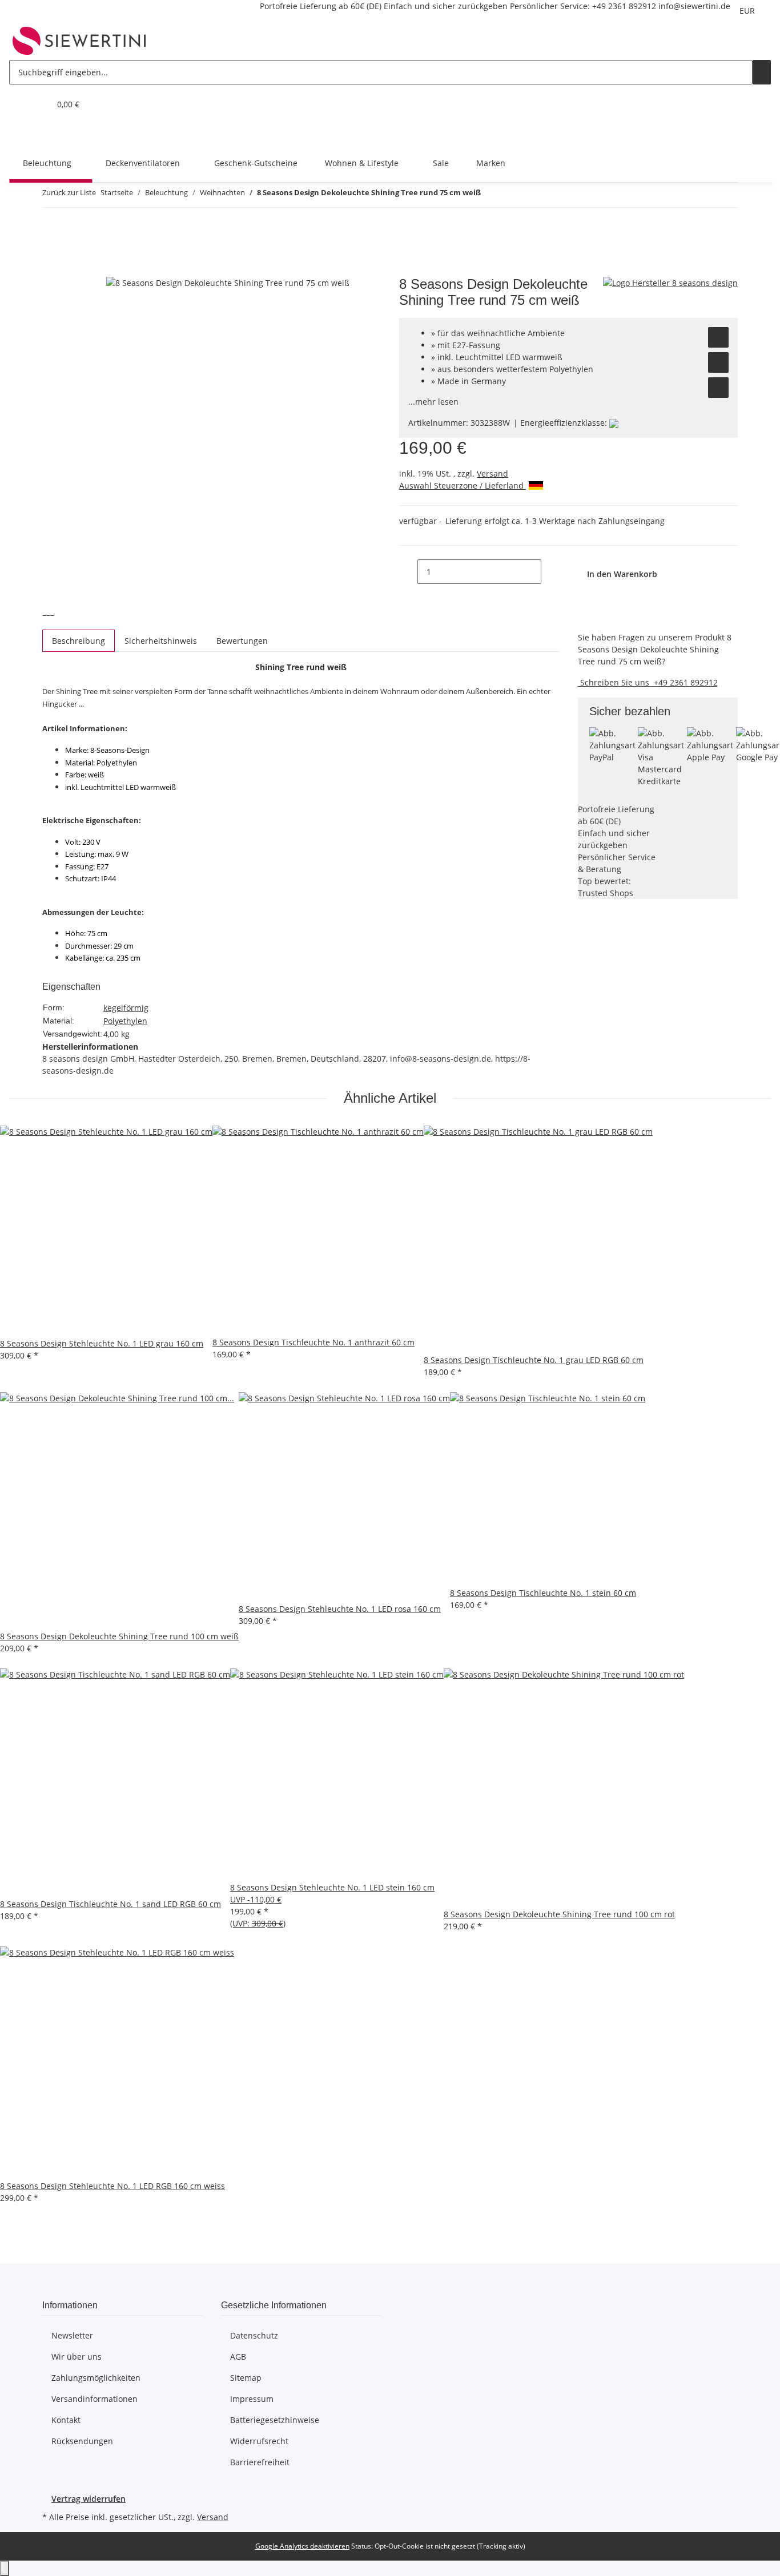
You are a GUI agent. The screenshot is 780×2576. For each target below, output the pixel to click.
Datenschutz (254, 2335)
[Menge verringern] (408, 572)
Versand (492, 473)
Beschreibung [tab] (79, 641)
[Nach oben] (5, 2568)
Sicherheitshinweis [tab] (161, 641)
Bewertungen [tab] (242, 641)
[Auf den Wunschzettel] (718, 337)
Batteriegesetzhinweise (275, 2420)
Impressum (252, 2399)
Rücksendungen (82, 2441)
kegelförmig (126, 1008)
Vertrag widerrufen (89, 2499)
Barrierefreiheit (260, 2462)
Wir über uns (77, 2357)
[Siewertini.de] (79, 41)
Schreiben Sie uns (615, 682)
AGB (238, 2357)
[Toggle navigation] (23, 134)
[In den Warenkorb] (51, 270)
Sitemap (246, 2378)
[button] (18, 104)
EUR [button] (748, 11)
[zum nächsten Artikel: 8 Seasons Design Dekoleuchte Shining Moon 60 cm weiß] (510, 195)
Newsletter (72, 2335)
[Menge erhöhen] (550, 572)
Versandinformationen (95, 2399)
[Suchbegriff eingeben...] (762, 72)
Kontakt (66, 2420)
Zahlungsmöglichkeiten (96, 2378)
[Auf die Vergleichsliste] (718, 362)
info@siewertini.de (694, 6)
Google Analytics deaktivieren (302, 2546)
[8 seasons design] (670, 282)
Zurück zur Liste (69, 192)
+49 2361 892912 (624, 6)
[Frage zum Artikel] (718, 388)
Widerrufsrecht (259, 2441)
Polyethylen (125, 1021)
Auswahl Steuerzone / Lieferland (463, 485)
